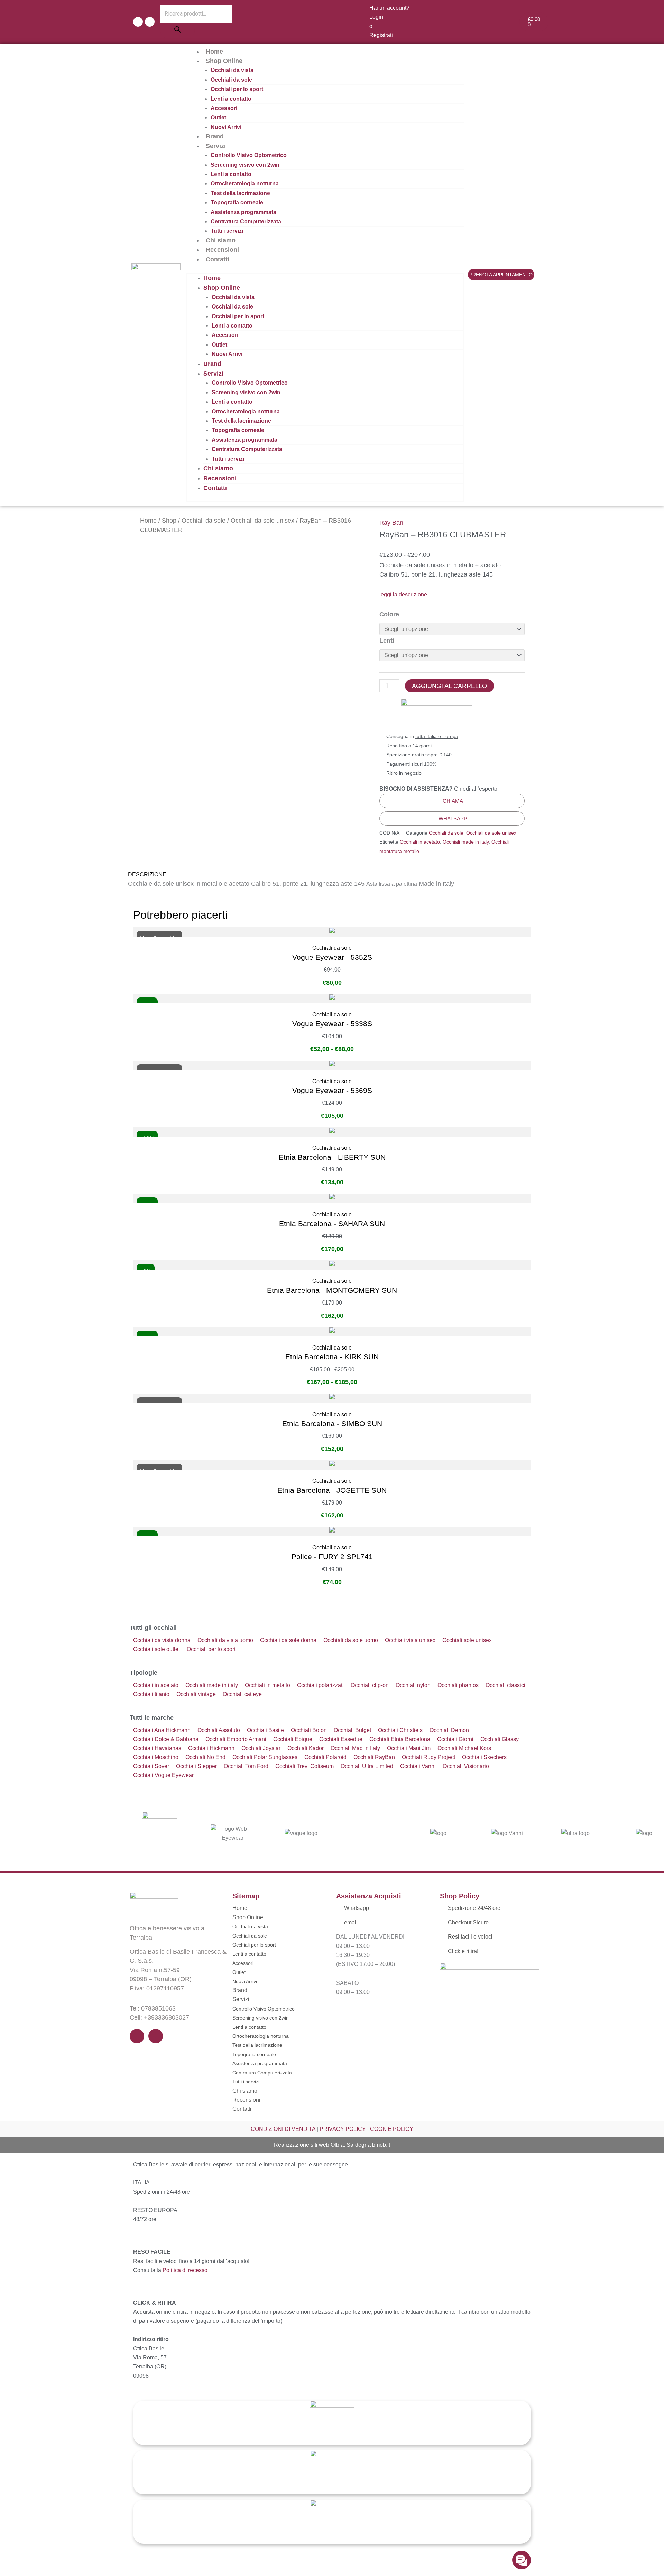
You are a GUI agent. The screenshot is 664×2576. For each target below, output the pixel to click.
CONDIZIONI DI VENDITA (283, 2129)
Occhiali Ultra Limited (367, 1766)
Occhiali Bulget (352, 1730)
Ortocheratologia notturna (245, 183)
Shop (169, 521)
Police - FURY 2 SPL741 (332, 1557)
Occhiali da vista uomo (225, 1640)
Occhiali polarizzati (320, 1685)
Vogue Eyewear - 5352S (332, 957)
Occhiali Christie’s (400, 1730)
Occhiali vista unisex (410, 1640)
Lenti (387, 641)
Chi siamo (221, 240)
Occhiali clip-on (370, 1685)
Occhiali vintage (196, 1694)
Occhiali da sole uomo (351, 1640)
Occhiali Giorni (455, 1739)
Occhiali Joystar (261, 1748)
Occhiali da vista (232, 70)
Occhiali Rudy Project (428, 1757)
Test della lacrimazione (240, 193)
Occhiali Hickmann (211, 1748)
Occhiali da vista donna (162, 1640)
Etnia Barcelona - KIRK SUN (332, 1357)
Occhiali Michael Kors (464, 1748)
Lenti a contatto (231, 99)
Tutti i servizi (227, 231)
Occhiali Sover (151, 1766)
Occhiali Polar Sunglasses (265, 1757)
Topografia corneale (237, 203)
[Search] (177, 31)
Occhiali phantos (458, 1685)
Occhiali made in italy (466, 842)
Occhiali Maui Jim (409, 1748)
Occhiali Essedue (341, 1739)
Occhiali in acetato (420, 842)
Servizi (216, 146)
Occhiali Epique (293, 1739)
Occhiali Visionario (466, 1766)
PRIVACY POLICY (343, 2129)
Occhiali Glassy (500, 1739)
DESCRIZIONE (147, 875)
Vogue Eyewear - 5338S (332, 1024)
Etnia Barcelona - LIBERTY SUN (332, 1157)
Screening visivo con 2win (245, 165)
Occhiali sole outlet (156, 1649)
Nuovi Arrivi (226, 127)
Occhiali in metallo (268, 1685)
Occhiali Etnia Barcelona (400, 1739)
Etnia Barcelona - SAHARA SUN (332, 1223)
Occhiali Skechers (484, 1757)
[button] (332, 875)
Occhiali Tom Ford (246, 1766)
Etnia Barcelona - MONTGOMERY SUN (332, 1290)
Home (214, 52)
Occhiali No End (205, 1757)
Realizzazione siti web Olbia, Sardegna (322, 2145)
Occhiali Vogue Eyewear (163, 1775)
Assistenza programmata (243, 212)
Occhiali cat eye (242, 1694)
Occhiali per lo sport (237, 89)
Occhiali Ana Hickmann (162, 1730)
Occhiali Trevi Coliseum (305, 1766)
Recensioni (222, 250)
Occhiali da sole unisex (262, 521)
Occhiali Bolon (309, 1730)
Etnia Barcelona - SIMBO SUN (332, 1423)
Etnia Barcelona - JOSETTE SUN (332, 1490)
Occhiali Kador (306, 1748)
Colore (389, 614)
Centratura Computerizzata (246, 222)
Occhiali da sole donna (288, 1640)
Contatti (218, 259)
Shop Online (224, 61)
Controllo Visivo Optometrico (249, 155)
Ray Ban (391, 523)
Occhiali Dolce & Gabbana (166, 1739)
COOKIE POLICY (392, 2129)
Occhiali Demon (449, 1730)
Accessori (224, 108)
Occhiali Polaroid (325, 1757)
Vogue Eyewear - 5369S (332, 1090)
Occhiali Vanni (418, 1766)
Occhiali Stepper (196, 1766)
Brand (215, 136)
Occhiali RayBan (374, 1757)
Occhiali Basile (265, 1730)
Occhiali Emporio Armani (236, 1739)
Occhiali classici (505, 1685)
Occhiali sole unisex (467, 1640)
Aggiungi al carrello (449, 686)
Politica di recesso (185, 2270)
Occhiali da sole (231, 80)
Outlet (218, 117)
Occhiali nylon (413, 1685)
